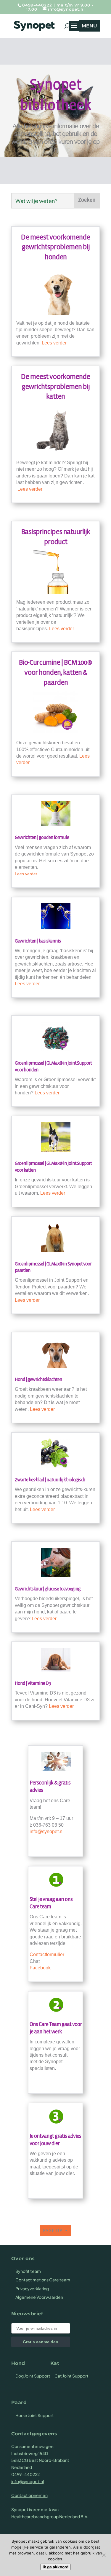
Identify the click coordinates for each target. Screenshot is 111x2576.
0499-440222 (37, 5)
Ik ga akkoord (55, 2567)
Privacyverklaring (32, 2288)
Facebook (40, 1968)
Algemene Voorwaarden (39, 2297)
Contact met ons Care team (43, 2280)
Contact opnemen (29, 2495)
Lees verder (54, 343)
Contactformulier (47, 1954)
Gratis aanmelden (41, 2342)
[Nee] (104, 2555)
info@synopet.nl (47, 1832)
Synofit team (28, 2271)
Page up (53, 2231)
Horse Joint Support (35, 2415)
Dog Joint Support (33, 2376)
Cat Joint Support (71, 2376)
